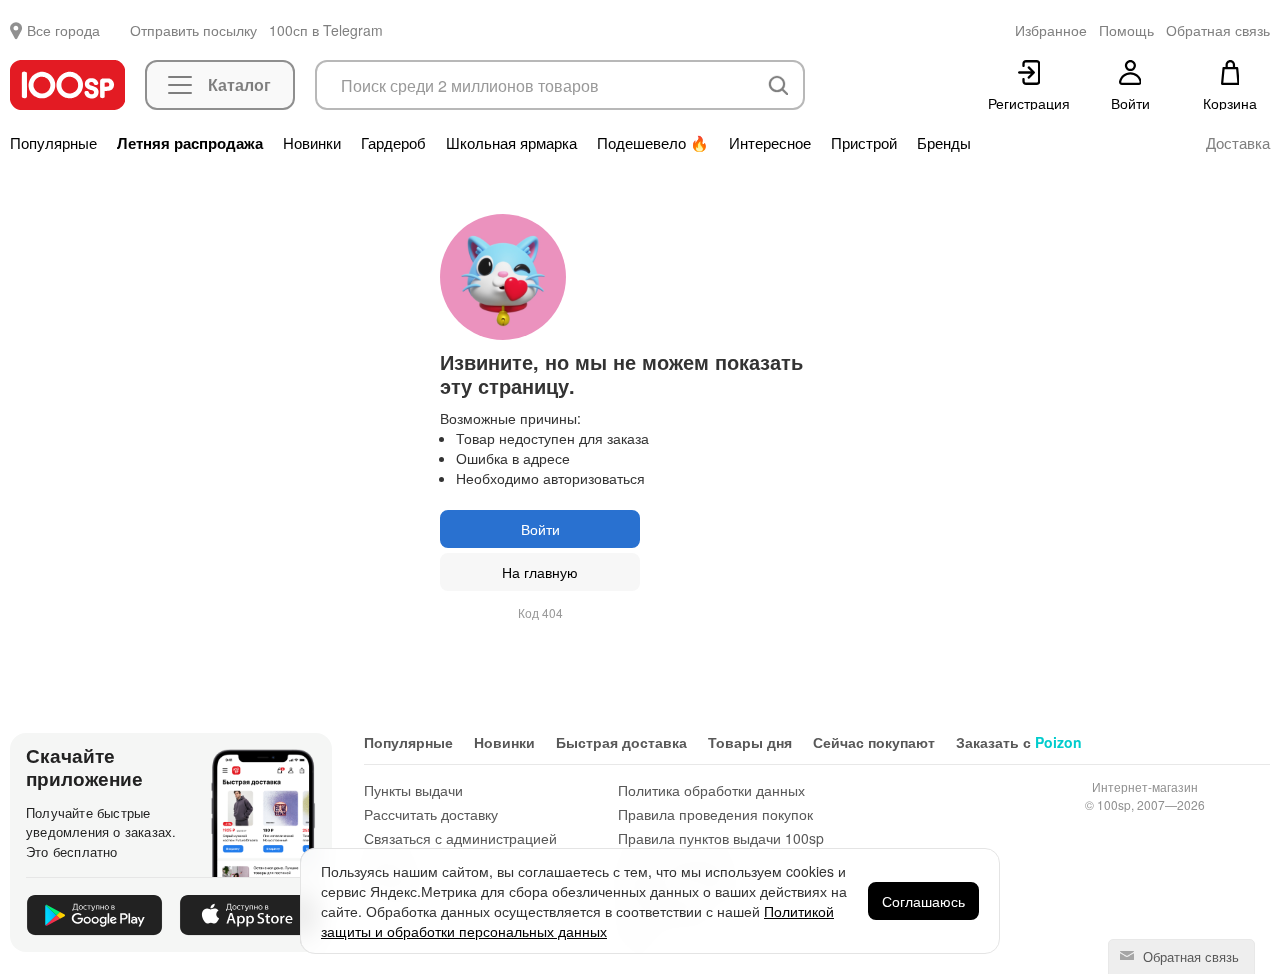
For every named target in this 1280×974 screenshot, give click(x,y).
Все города (63, 30)
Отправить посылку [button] (193, 30)
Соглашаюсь (923, 901)
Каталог (239, 84)
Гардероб (393, 143)
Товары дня (750, 742)
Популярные (53, 143)
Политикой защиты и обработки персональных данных (577, 921)
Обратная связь (1189, 956)
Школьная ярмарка (511, 143)
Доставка (1238, 143)
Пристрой (864, 143)
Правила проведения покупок (715, 814)
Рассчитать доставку (431, 814)
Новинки (312, 143)
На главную (540, 572)
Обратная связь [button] (1218, 30)
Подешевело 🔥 (653, 143)
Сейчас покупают (874, 742)
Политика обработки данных (711, 790)
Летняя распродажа (190, 143)
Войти (540, 529)
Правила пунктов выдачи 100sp (721, 838)
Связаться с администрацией (460, 838)
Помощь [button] (1126, 30)
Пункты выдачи (413, 790)
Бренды (944, 143)
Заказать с (1019, 742)
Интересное (770, 143)
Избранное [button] (1051, 30)
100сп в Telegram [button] (326, 30)
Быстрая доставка (621, 742)
